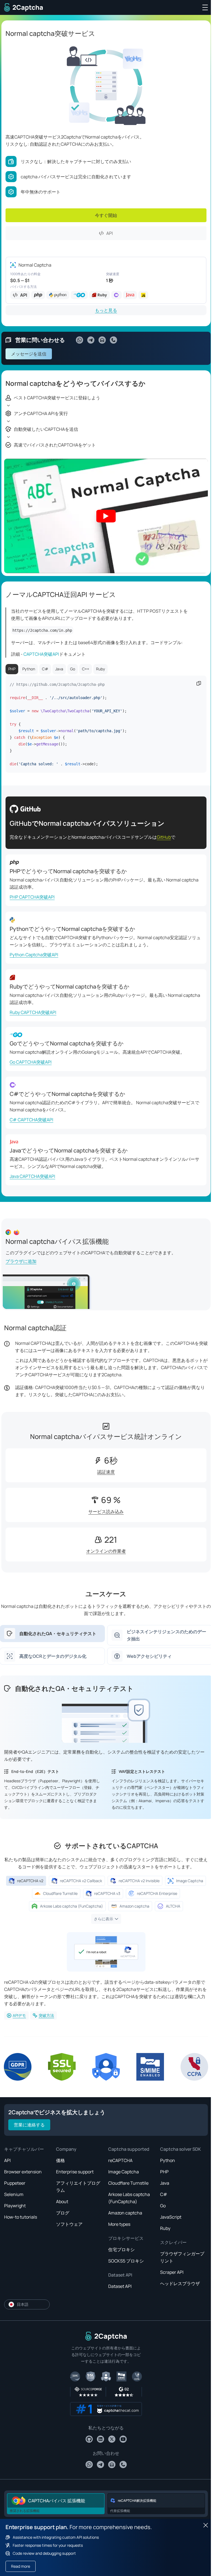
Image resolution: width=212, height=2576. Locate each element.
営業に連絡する (29, 2125)
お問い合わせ (106, 2453)
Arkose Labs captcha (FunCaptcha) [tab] (71, 1906)
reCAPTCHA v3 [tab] (107, 1893)
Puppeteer (15, 2183)
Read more (21, 2566)
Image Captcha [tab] (190, 1881)
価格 (60, 2160)
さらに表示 (104, 1919)
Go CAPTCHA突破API (31, 1062)
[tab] (52, 1634)
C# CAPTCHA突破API (31, 1120)
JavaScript (171, 2217)
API (110, 233)
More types (119, 2224)
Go (163, 2206)
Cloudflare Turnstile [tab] (60, 1893)
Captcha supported (129, 2149)
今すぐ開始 (106, 215)
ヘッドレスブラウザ (180, 2283)
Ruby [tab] (100, 669)
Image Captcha (124, 2172)
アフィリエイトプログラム (78, 2187)
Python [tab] (29, 669)
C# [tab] (45, 669)
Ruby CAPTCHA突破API (33, 1012)
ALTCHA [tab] (173, 1906)
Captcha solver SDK (181, 2149)
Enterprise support (75, 2172)
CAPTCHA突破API (41, 654)
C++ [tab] (86, 669)
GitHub (164, 837)
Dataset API (120, 2275)
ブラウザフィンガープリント (182, 2257)
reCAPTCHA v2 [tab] (30, 1881)
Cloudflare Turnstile (128, 2183)
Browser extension (23, 2172)
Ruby (165, 2228)
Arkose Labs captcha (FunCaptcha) (129, 2198)
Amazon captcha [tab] (134, 1906)
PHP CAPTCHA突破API (32, 897)
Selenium (14, 2194)
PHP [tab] (12, 669)
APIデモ (19, 2015)
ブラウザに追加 (21, 1261)
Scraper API (172, 2272)
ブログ (63, 2213)
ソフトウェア (69, 2224)
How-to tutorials (21, 2217)
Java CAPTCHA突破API (32, 1176)
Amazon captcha (125, 2213)
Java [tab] (59, 669)
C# (164, 2194)
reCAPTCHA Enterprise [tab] (157, 1893)
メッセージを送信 (29, 354)
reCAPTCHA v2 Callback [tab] (81, 1881)
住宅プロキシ (121, 2250)
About (62, 2201)
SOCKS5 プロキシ (126, 2261)
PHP (164, 2172)
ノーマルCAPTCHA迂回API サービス (61, 594)
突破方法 (46, 2015)
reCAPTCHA (120, 2160)
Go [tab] (73, 669)
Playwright (15, 2206)
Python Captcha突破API (34, 955)
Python (168, 2160)
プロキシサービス (126, 2238)
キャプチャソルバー (24, 2149)
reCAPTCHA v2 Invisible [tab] (139, 1881)
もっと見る (106, 310)
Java (165, 2183)
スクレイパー (173, 2242)
